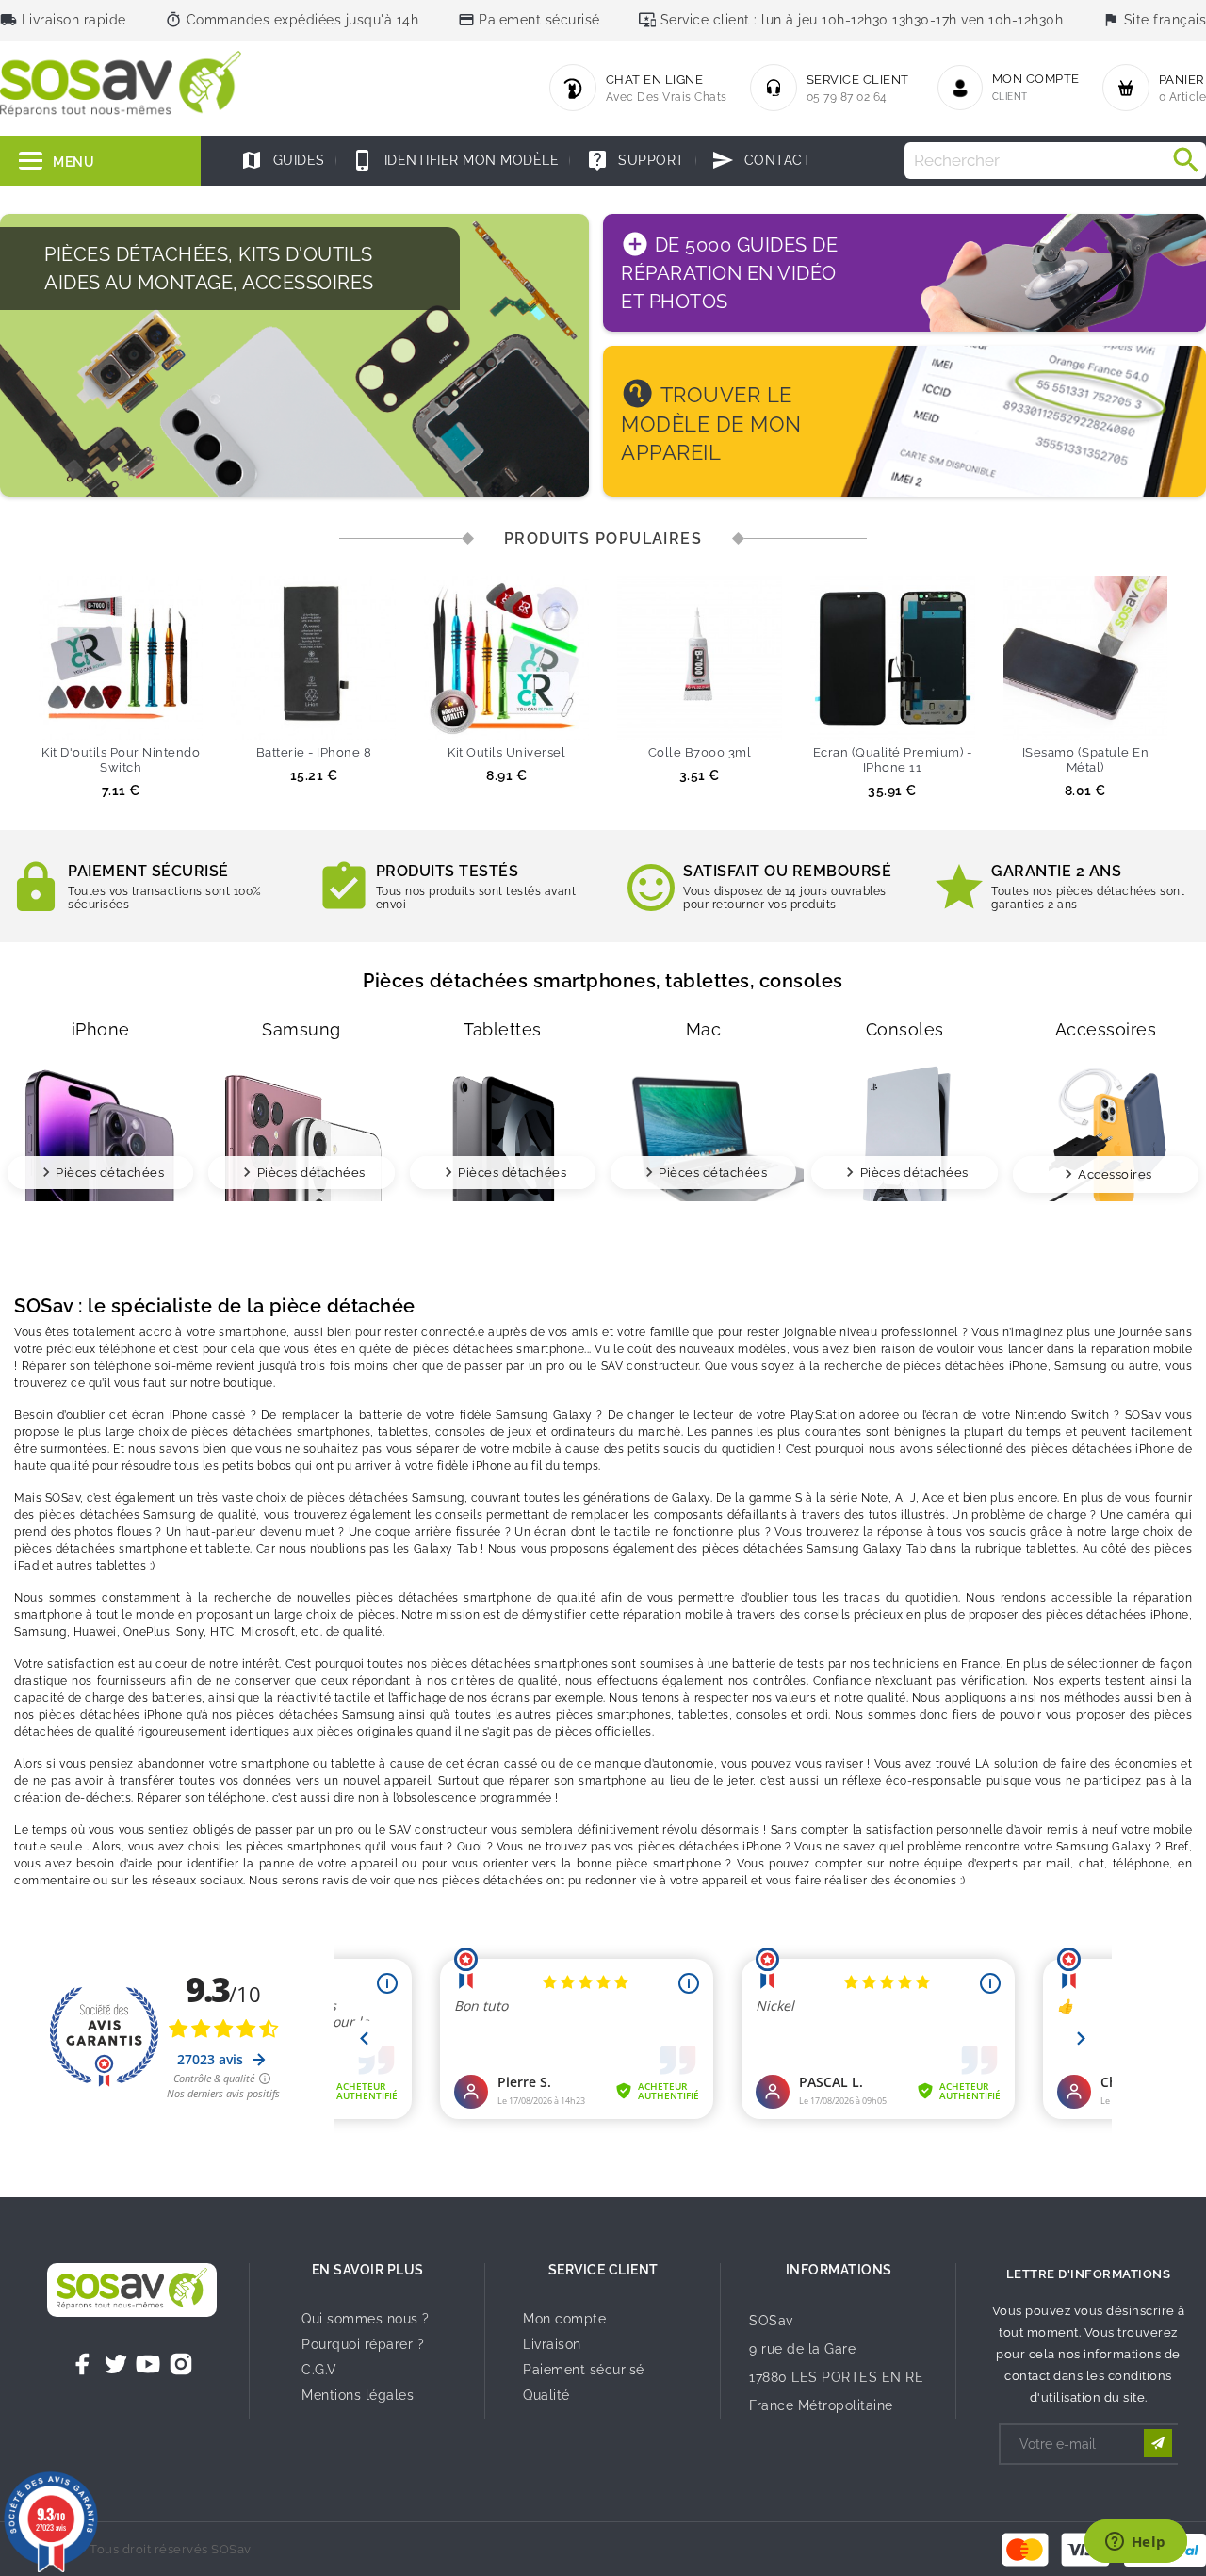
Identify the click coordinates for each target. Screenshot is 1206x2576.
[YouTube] (148, 2364)
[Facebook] (83, 2364)
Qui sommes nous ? (366, 2319)
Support (636, 160)
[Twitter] (116, 2364)
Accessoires (1115, 1174)
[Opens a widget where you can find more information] (1135, 2543)
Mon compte (564, 2319)
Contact (761, 160)
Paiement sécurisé (584, 2370)
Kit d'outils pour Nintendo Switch (121, 760)
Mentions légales (358, 2395)
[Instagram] (181, 2364)
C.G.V (319, 2370)
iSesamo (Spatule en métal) (1086, 760)
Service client (603, 2270)
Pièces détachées (110, 1173)
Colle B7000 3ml (700, 752)
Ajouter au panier (86, 716)
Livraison (552, 2344)
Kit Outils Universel (506, 752)
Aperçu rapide (155, 716)
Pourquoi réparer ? (363, 2344)
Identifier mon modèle (455, 160)
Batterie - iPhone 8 (314, 752)
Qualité (546, 2395)
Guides (283, 160)
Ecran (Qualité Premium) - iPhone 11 (893, 760)
